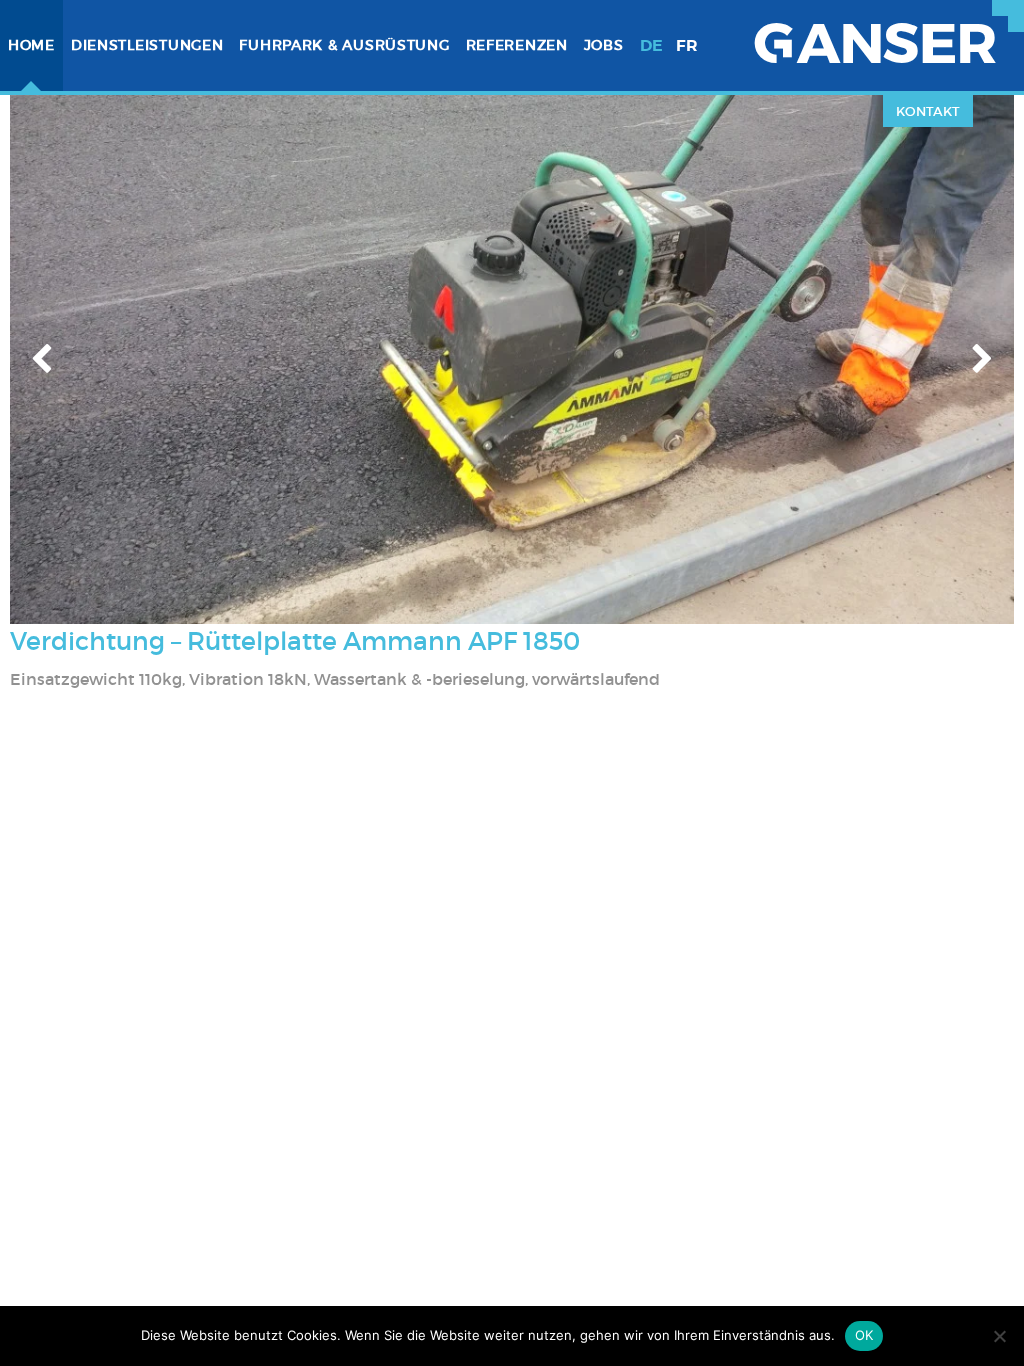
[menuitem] (31, 45)
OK (864, 1335)
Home (31, 45)
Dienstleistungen (147, 45)
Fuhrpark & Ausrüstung (344, 45)
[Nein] (999, 1336)
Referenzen (517, 45)
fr (687, 45)
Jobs (604, 45)
